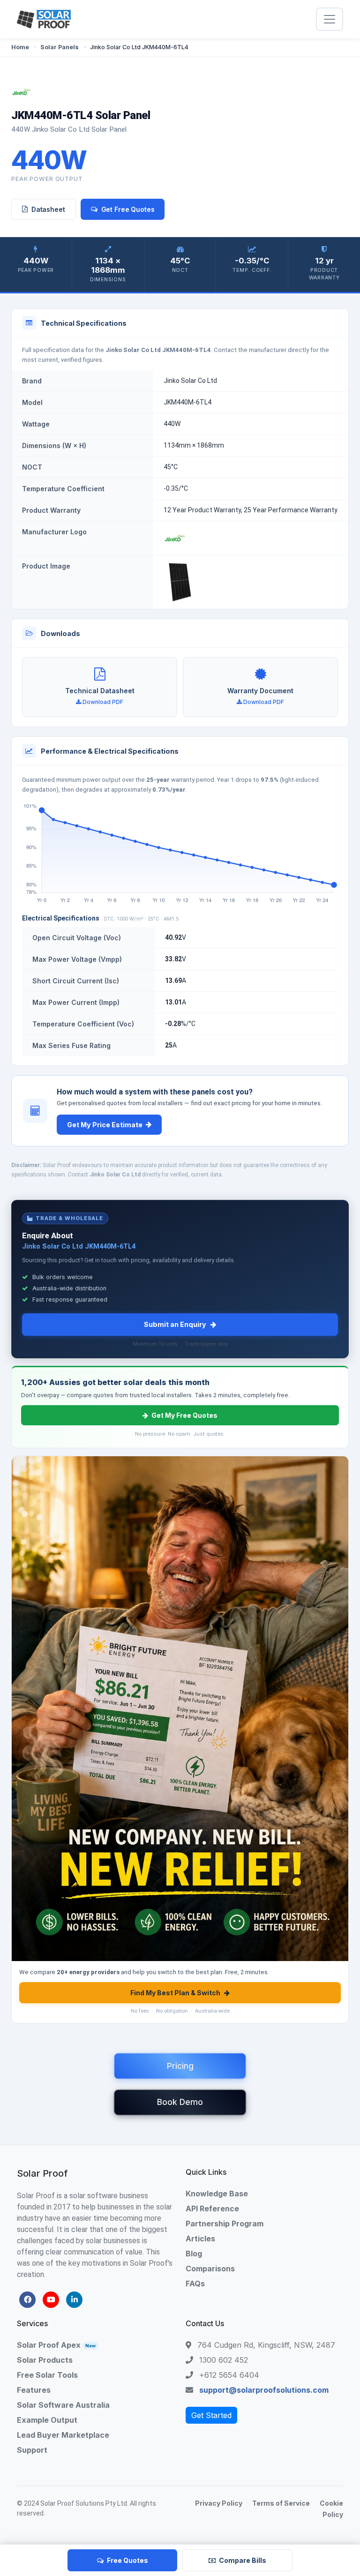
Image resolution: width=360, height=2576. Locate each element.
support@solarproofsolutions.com (264, 2390)
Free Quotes (127, 2560)
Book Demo (180, 2102)
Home (20, 47)
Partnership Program (225, 2224)
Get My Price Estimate (105, 1125)
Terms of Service (281, 2503)
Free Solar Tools (47, 2375)
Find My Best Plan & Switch (175, 1993)
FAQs (195, 2284)
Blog (194, 2254)
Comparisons (210, 2269)
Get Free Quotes (128, 209)
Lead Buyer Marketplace (63, 2435)
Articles (200, 2239)
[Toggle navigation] (330, 19)
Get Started (211, 2415)
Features (34, 2390)
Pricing (180, 2066)
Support (32, 2450)
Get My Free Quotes (184, 1415)
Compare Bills (243, 2560)
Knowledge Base (217, 2194)
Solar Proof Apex (56, 2345)
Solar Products (45, 2360)
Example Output (47, 2420)
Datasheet (48, 209)
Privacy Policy (219, 2503)
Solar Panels (60, 47)
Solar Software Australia (63, 2405)
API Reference (212, 2209)
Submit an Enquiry (175, 1324)
